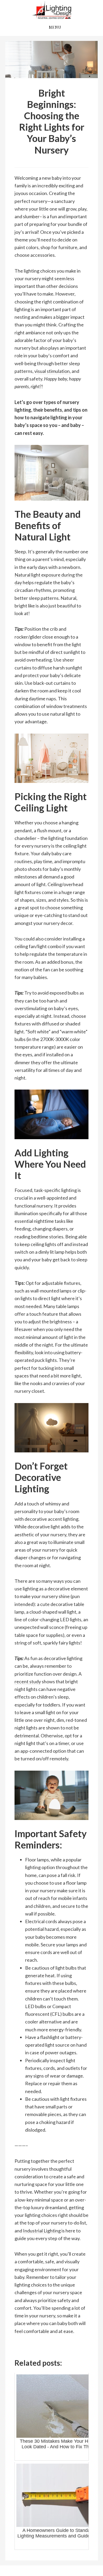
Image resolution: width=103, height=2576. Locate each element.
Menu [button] (55, 27)
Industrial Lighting (51, 10)
